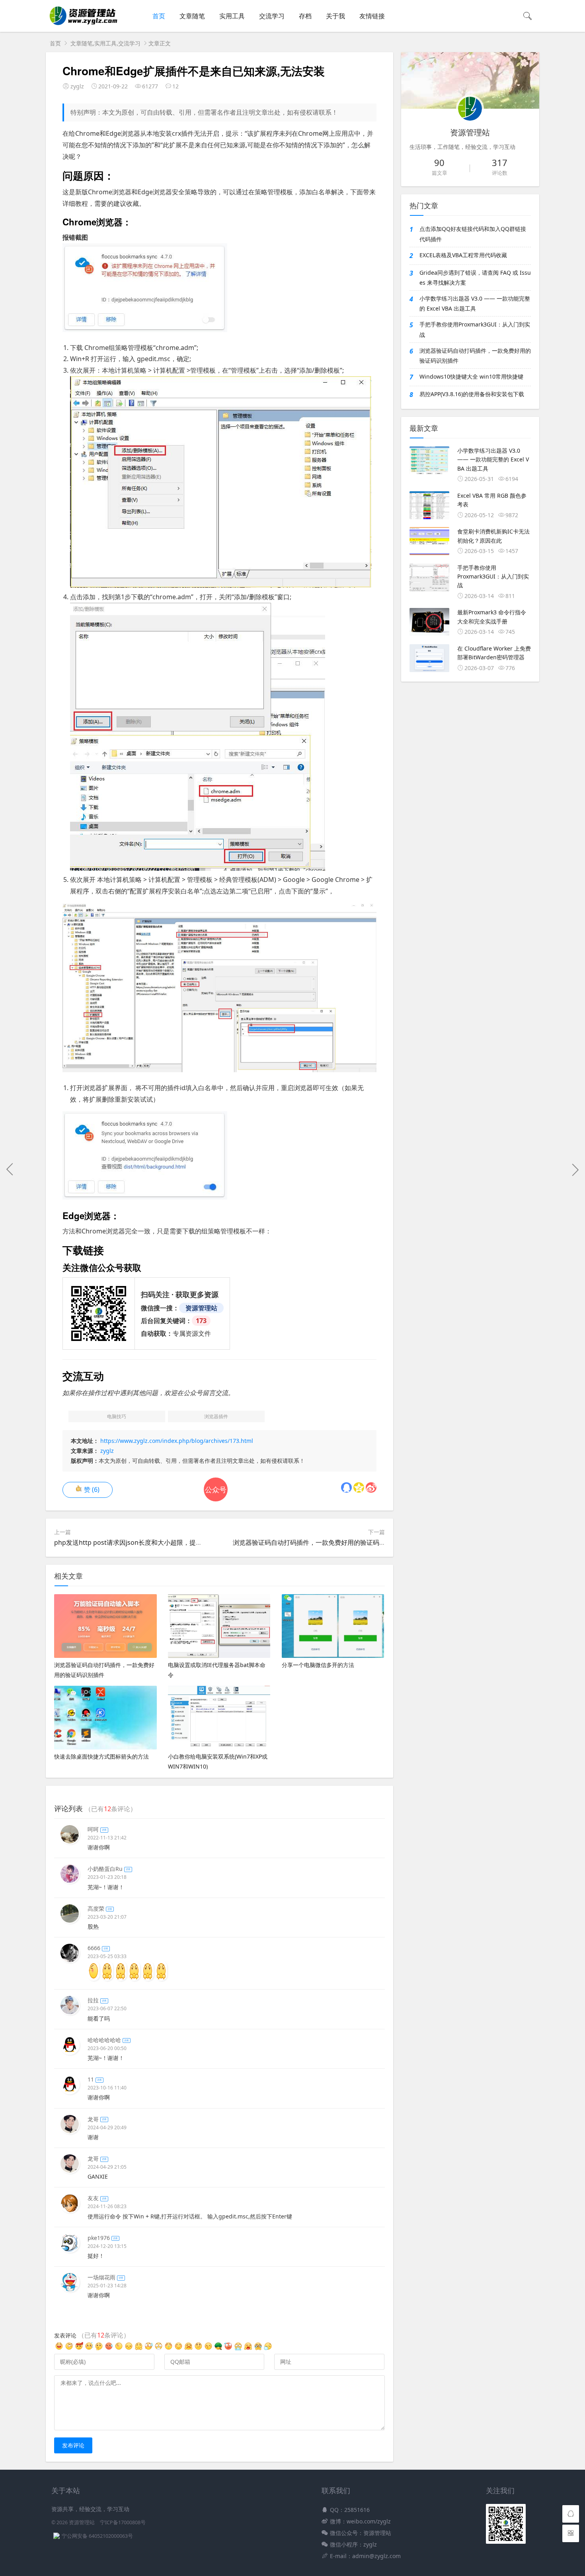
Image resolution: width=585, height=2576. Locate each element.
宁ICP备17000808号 (123, 2522)
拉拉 (97, 2000)
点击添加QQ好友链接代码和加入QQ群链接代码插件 (473, 234)
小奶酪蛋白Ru (109, 1869)
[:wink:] (198, 2349)
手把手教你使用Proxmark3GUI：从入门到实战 (475, 329)
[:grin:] (149, 2349)
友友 (97, 2198)
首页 (159, 16)
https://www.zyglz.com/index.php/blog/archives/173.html (177, 1441)
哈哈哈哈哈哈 (108, 2040)
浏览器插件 (216, 1416)
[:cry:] (208, 2349)
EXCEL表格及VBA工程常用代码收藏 (463, 255)
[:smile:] (109, 2349)
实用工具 (232, 16)
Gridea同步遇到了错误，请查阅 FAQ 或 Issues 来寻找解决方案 (475, 278)
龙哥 (97, 2119)
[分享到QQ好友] (346, 1487)
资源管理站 (82, 2522)
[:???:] (119, 2349)
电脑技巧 (117, 1416)
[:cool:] (129, 2349)
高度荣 (100, 1909)
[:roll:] (188, 2349)
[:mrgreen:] (59, 2349)
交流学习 (272, 16)
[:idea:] (159, 2349)
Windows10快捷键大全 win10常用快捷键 (471, 376)
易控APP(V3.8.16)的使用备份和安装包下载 (472, 394)
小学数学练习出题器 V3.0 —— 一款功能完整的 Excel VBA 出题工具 (475, 303)
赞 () (92, 1489)
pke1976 (103, 2238)
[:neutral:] (69, 2349)
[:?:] (268, 2349)
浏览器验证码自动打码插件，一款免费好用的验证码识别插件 (319, 1542)
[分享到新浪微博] (371, 1487)
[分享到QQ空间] (359, 1487)
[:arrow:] (89, 2349)
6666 (98, 1948)
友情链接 (372, 16)
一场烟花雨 (105, 2277)
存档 (305, 16)
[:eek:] (218, 2349)
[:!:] (258, 2349)
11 (95, 2079)
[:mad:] (238, 2349)
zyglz (107, 1451)
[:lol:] (228, 2349)
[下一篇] (575, 1169)
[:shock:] (99, 2349)
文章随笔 (192, 16)
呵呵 (97, 1829)
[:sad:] (248, 2349)
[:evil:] (139, 2349)
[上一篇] (10, 1169)
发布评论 (73, 2445)
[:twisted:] (79, 2349)
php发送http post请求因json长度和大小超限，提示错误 (135, 1542)
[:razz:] (178, 2349)
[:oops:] (169, 2349)
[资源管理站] (83, 24)
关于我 (335, 16)
